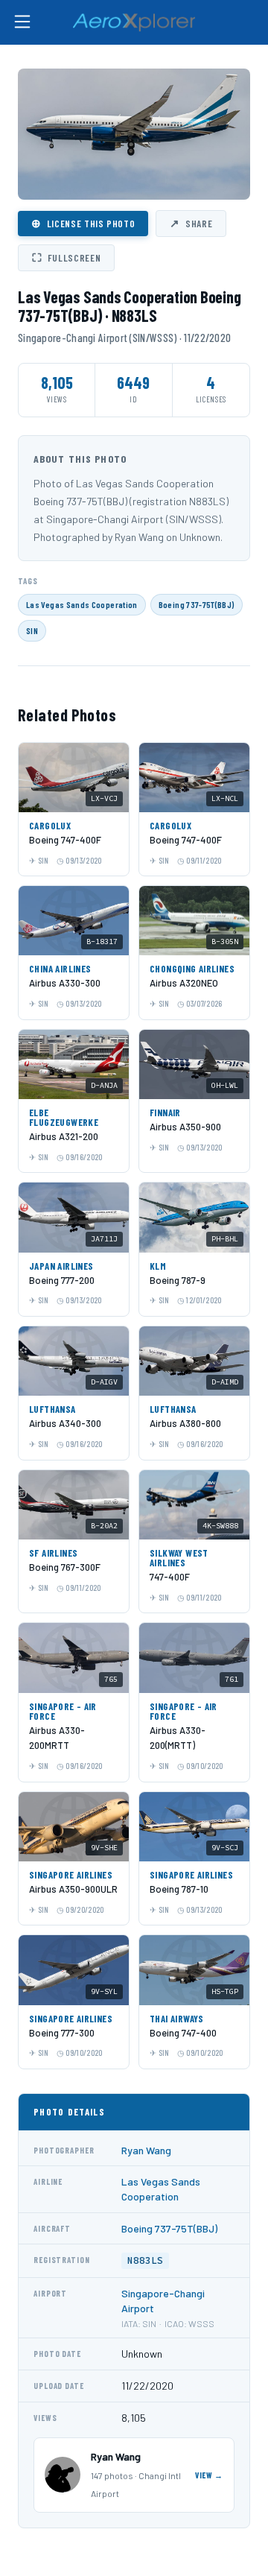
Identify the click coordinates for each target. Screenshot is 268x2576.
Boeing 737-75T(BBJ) (197, 604)
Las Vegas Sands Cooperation (82, 604)
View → (209, 2475)
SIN (32, 630)
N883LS (145, 2260)
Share (191, 223)
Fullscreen (66, 257)
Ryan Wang (146, 2150)
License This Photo (83, 223)
